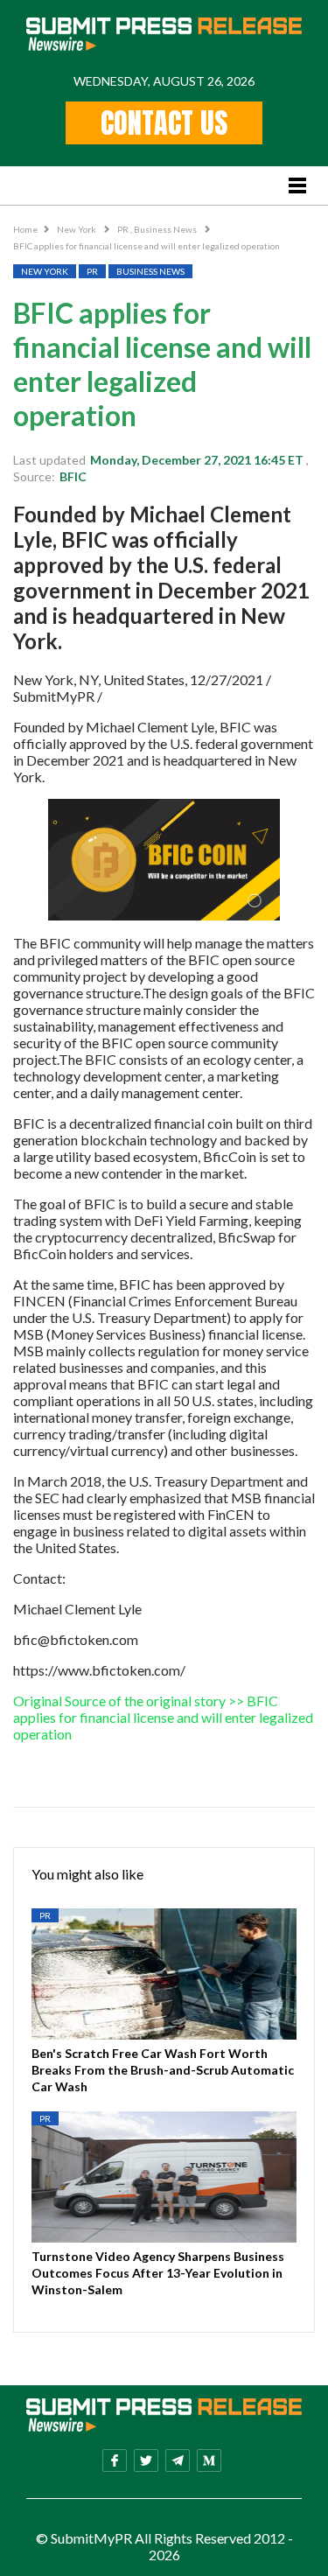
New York (77, 229)
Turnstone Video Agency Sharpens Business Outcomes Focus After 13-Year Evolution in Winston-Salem (158, 2273)
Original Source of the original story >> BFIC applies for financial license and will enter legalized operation (163, 1717)
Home (25, 229)
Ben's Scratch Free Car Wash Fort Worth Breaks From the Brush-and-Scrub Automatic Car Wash (163, 2070)
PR (124, 229)
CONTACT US (164, 123)
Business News (166, 229)
